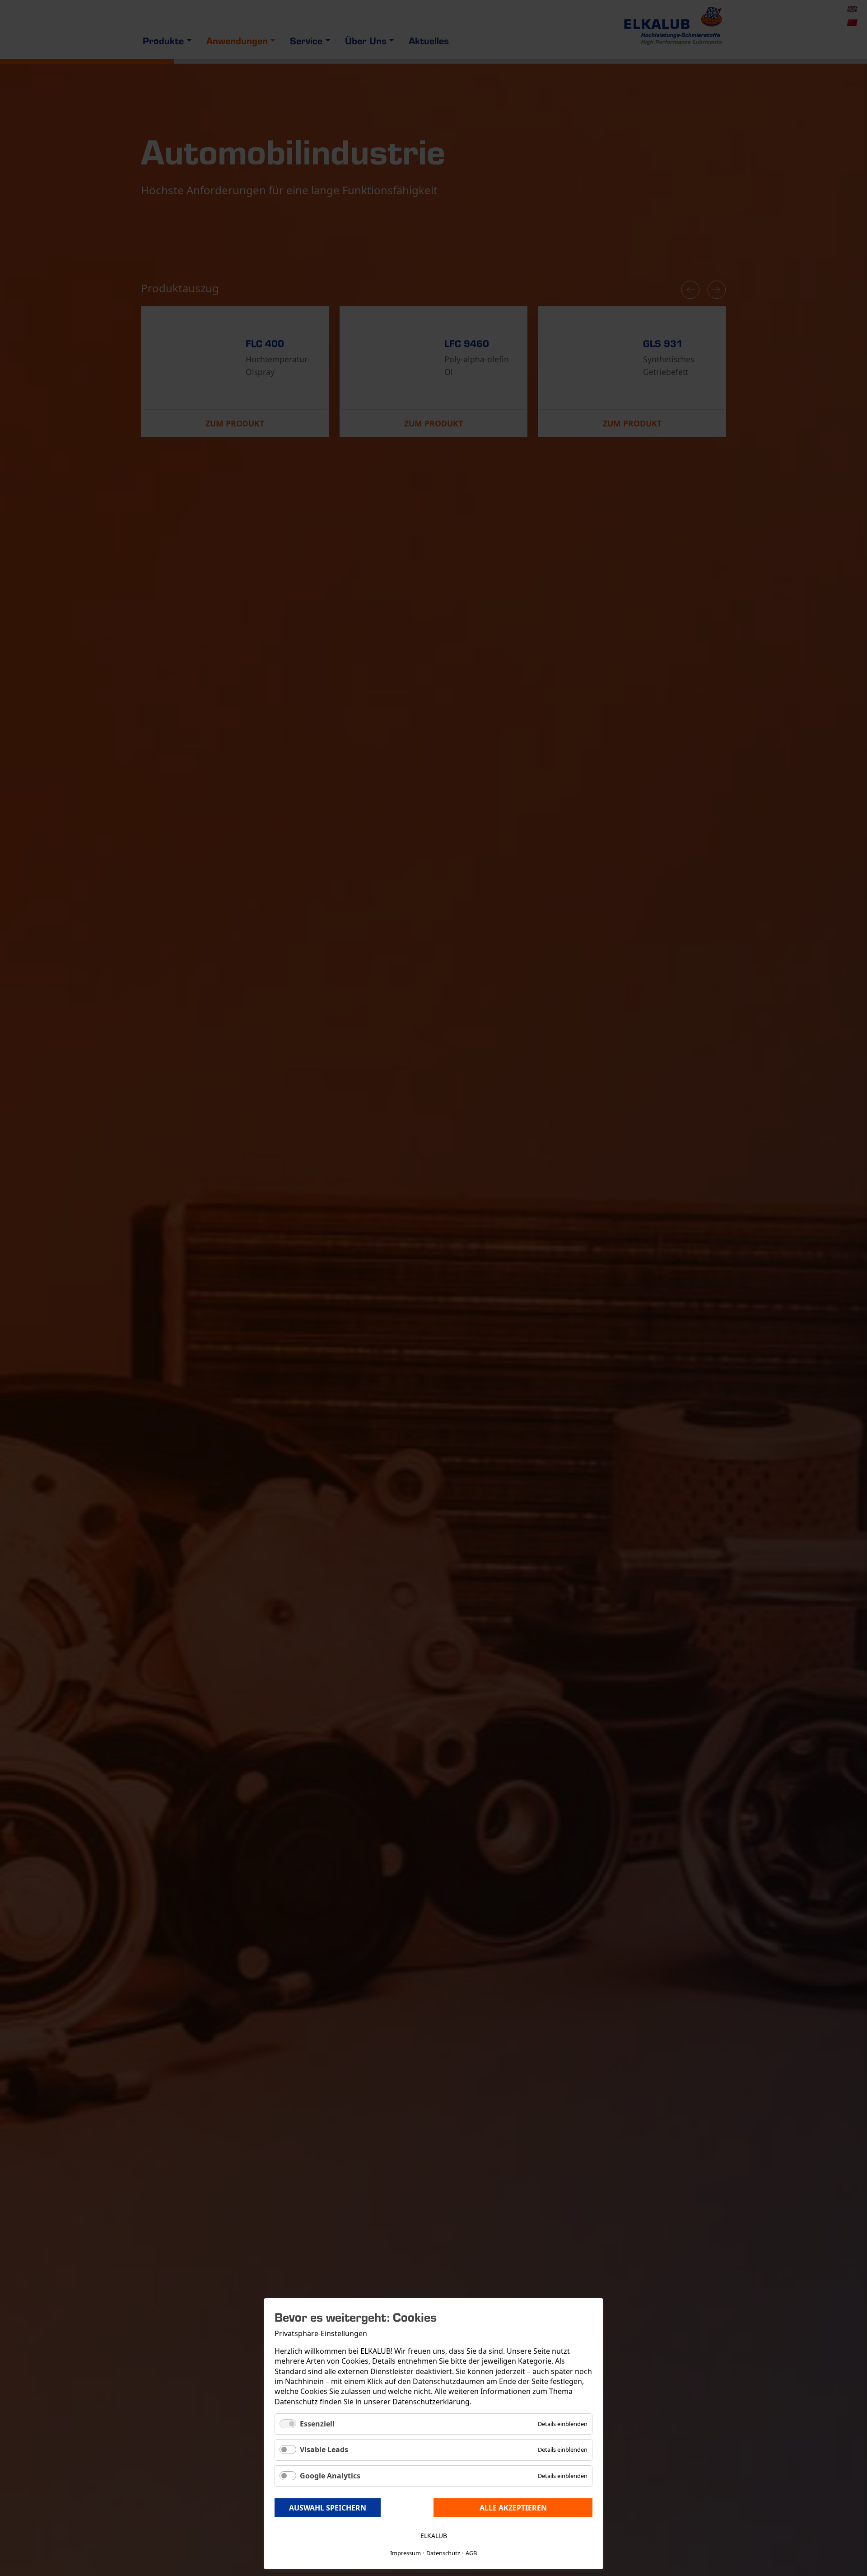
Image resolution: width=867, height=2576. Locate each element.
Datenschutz (443, 2553)
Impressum (406, 2553)
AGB (471, 2553)
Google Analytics (330, 2476)
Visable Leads (324, 2450)
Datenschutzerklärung (431, 2402)
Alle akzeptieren (513, 2508)
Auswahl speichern (328, 2508)
